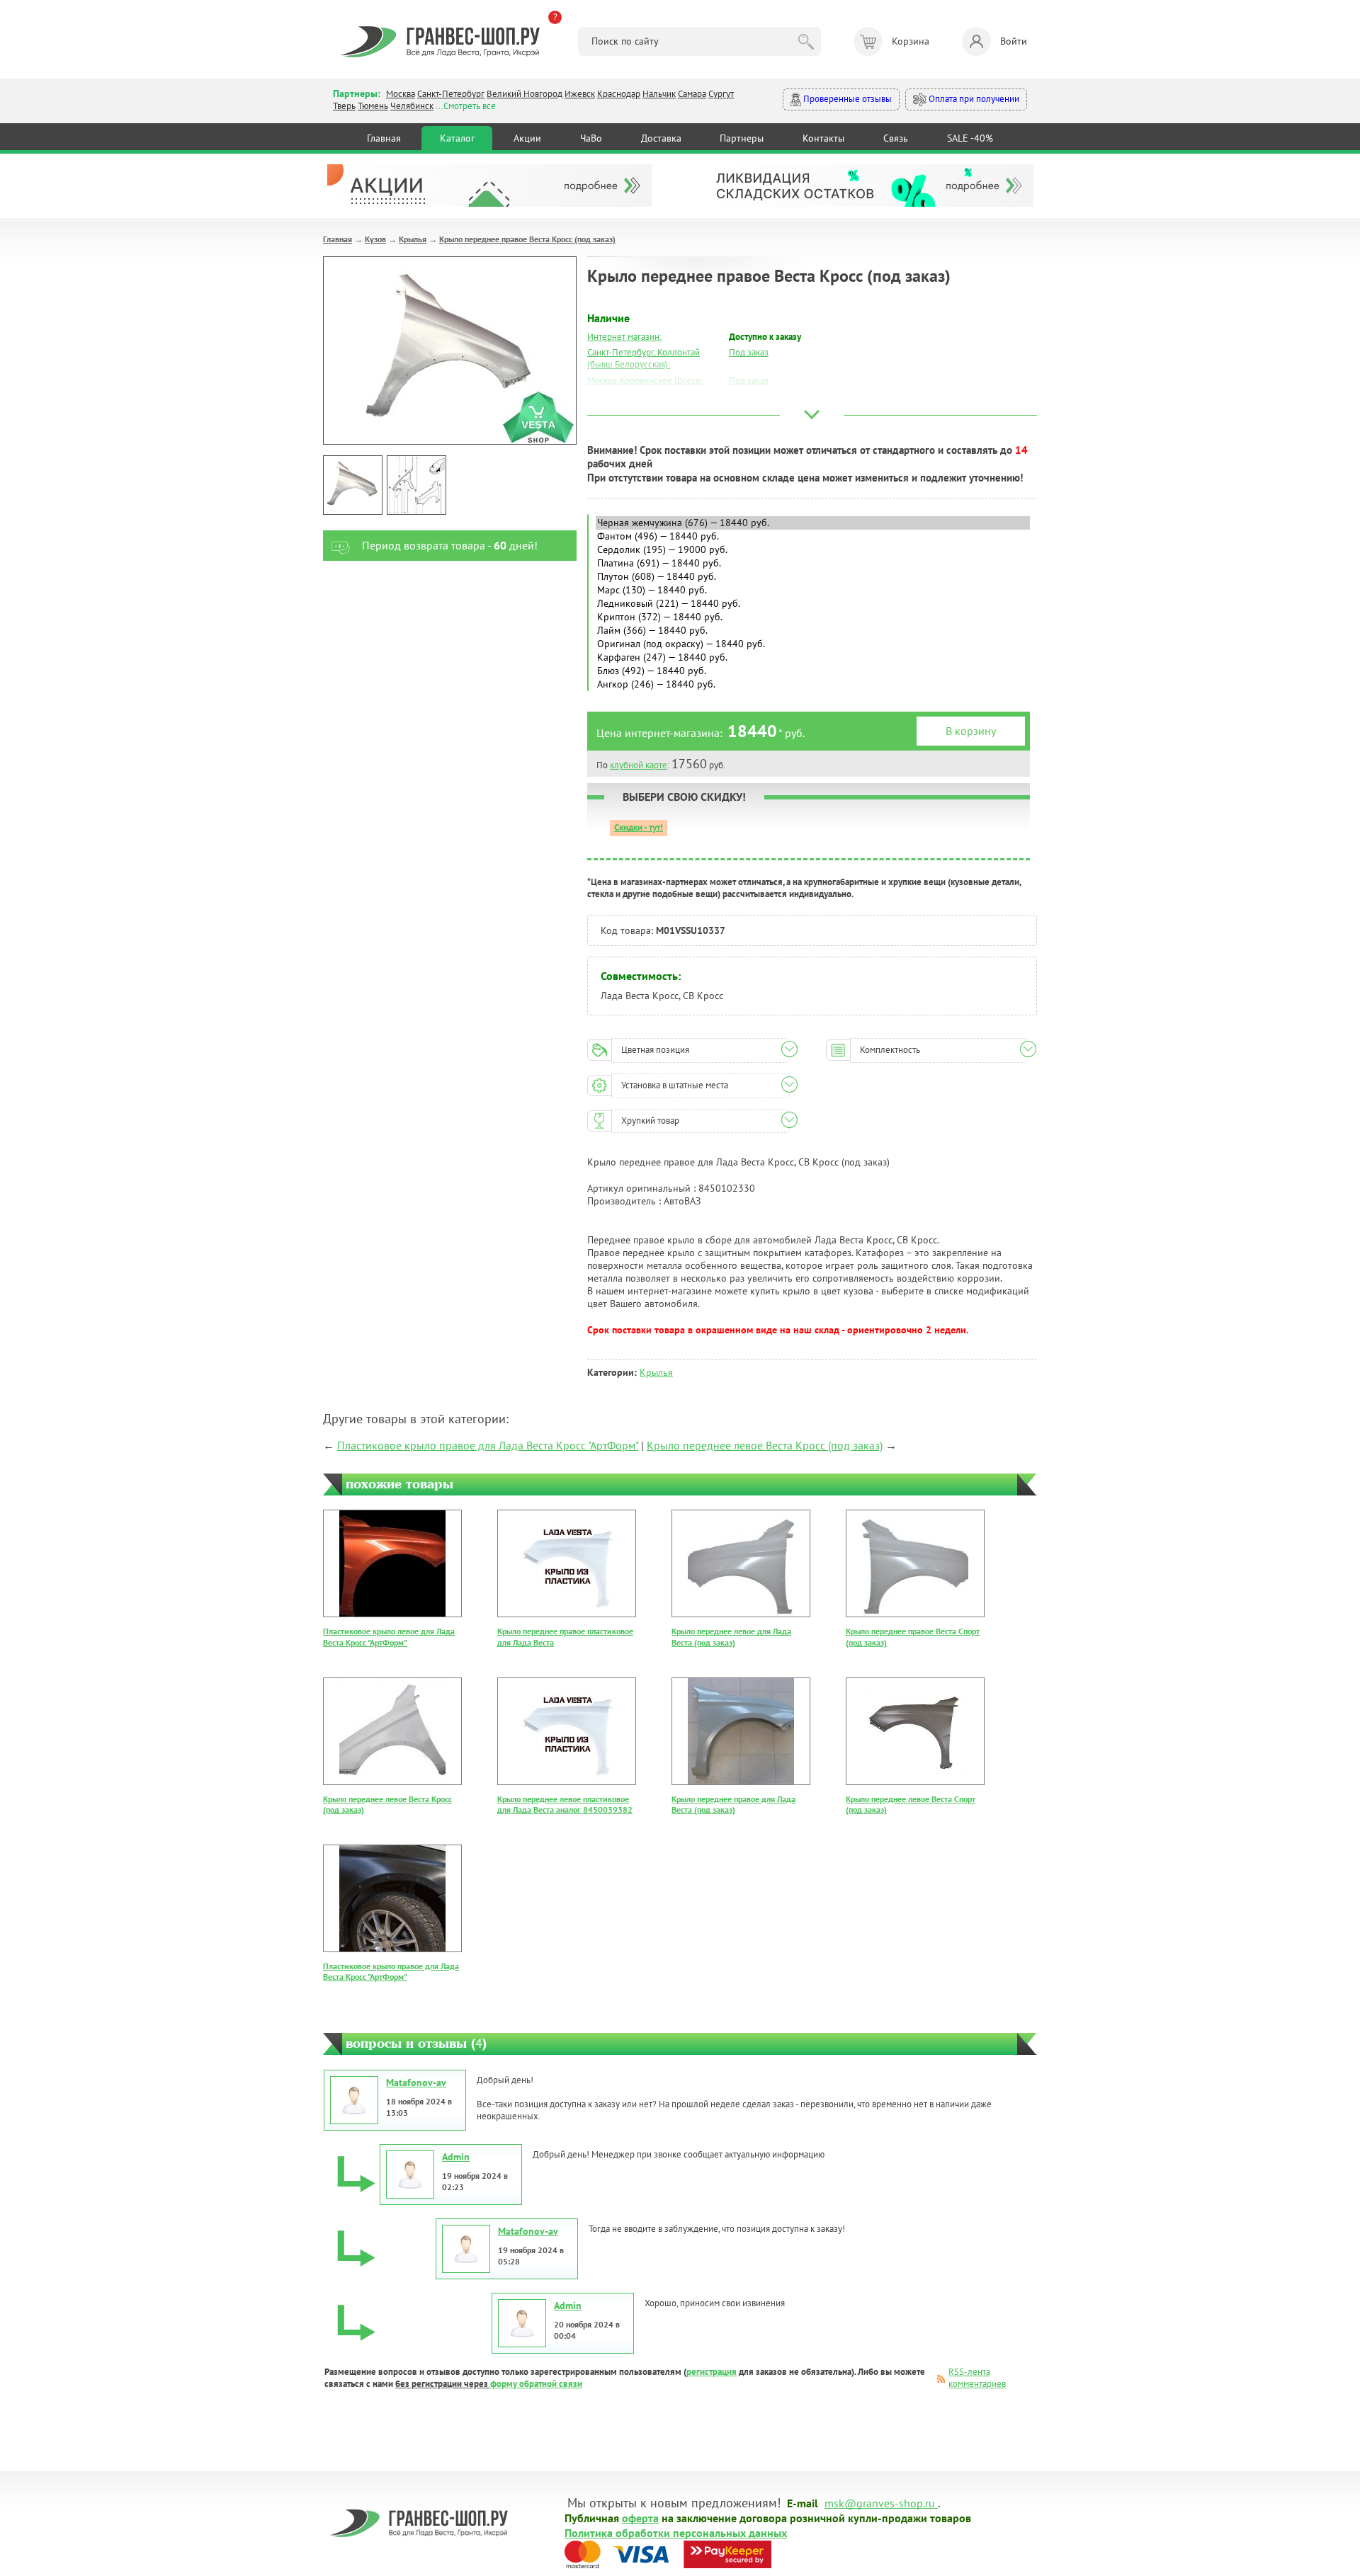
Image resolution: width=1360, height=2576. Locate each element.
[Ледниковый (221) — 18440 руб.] (813, 604)
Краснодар (619, 94)
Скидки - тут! (639, 827)
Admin (456, 2157)
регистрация (712, 2372)
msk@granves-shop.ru (880, 2502)
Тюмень (373, 106)
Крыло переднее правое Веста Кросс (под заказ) (527, 239)
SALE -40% (970, 138)
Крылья (413, 239)
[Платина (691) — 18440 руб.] (813, 563)
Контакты (823, 138)
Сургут (721, 94)
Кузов (375, 239)
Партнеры (742, 138)
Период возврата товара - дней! (450, 545)
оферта (640, 2517)
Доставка (661, 138)
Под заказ (749, 352)
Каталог (457, 138)
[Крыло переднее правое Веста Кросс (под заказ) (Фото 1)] (353, 485)
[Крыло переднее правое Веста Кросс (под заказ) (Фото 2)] (416, 485)
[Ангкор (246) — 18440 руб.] (813, 684)
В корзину (971, 731)
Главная (384, 138)
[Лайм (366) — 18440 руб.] (813, 631)
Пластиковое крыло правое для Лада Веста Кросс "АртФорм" (488, 1445)
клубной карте (639, 765)
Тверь (344, 106)
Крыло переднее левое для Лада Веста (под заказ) (731, 1637)
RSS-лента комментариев (977, 2378)
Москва (401, 94)
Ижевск (580, 94)
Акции (527, 138)
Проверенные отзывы (846, 99)
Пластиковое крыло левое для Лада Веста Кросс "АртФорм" (389, 1637)
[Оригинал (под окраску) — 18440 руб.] (813, 644)
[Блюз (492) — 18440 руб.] (813, 671)
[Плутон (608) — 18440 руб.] (813, 577)
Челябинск (412, 106)
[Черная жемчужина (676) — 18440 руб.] (813, 523)
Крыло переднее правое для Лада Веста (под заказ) (733, 1805)
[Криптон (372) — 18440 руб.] (813, 617)
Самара (692, 94)
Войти (1014, 41)
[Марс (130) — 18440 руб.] (813, 590)
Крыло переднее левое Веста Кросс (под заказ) (765, 1445)
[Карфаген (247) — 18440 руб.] (813, 657)
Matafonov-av (416, 2082)
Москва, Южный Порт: (631, 397)
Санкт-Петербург (451, 94)
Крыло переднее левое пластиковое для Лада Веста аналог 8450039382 (565, 1805)
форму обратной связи (536, 2384)
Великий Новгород (525, 94)
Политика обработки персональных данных (676, 2532)
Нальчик (659, 94)
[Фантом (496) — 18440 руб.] (813, 536)
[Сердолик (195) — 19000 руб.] (813, 550)
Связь (896, 138)
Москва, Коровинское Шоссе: (645, 381)
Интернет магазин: (624, 337)
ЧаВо (591, 138)
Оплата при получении (973, 99)
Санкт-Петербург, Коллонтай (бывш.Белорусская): (644, 358)
